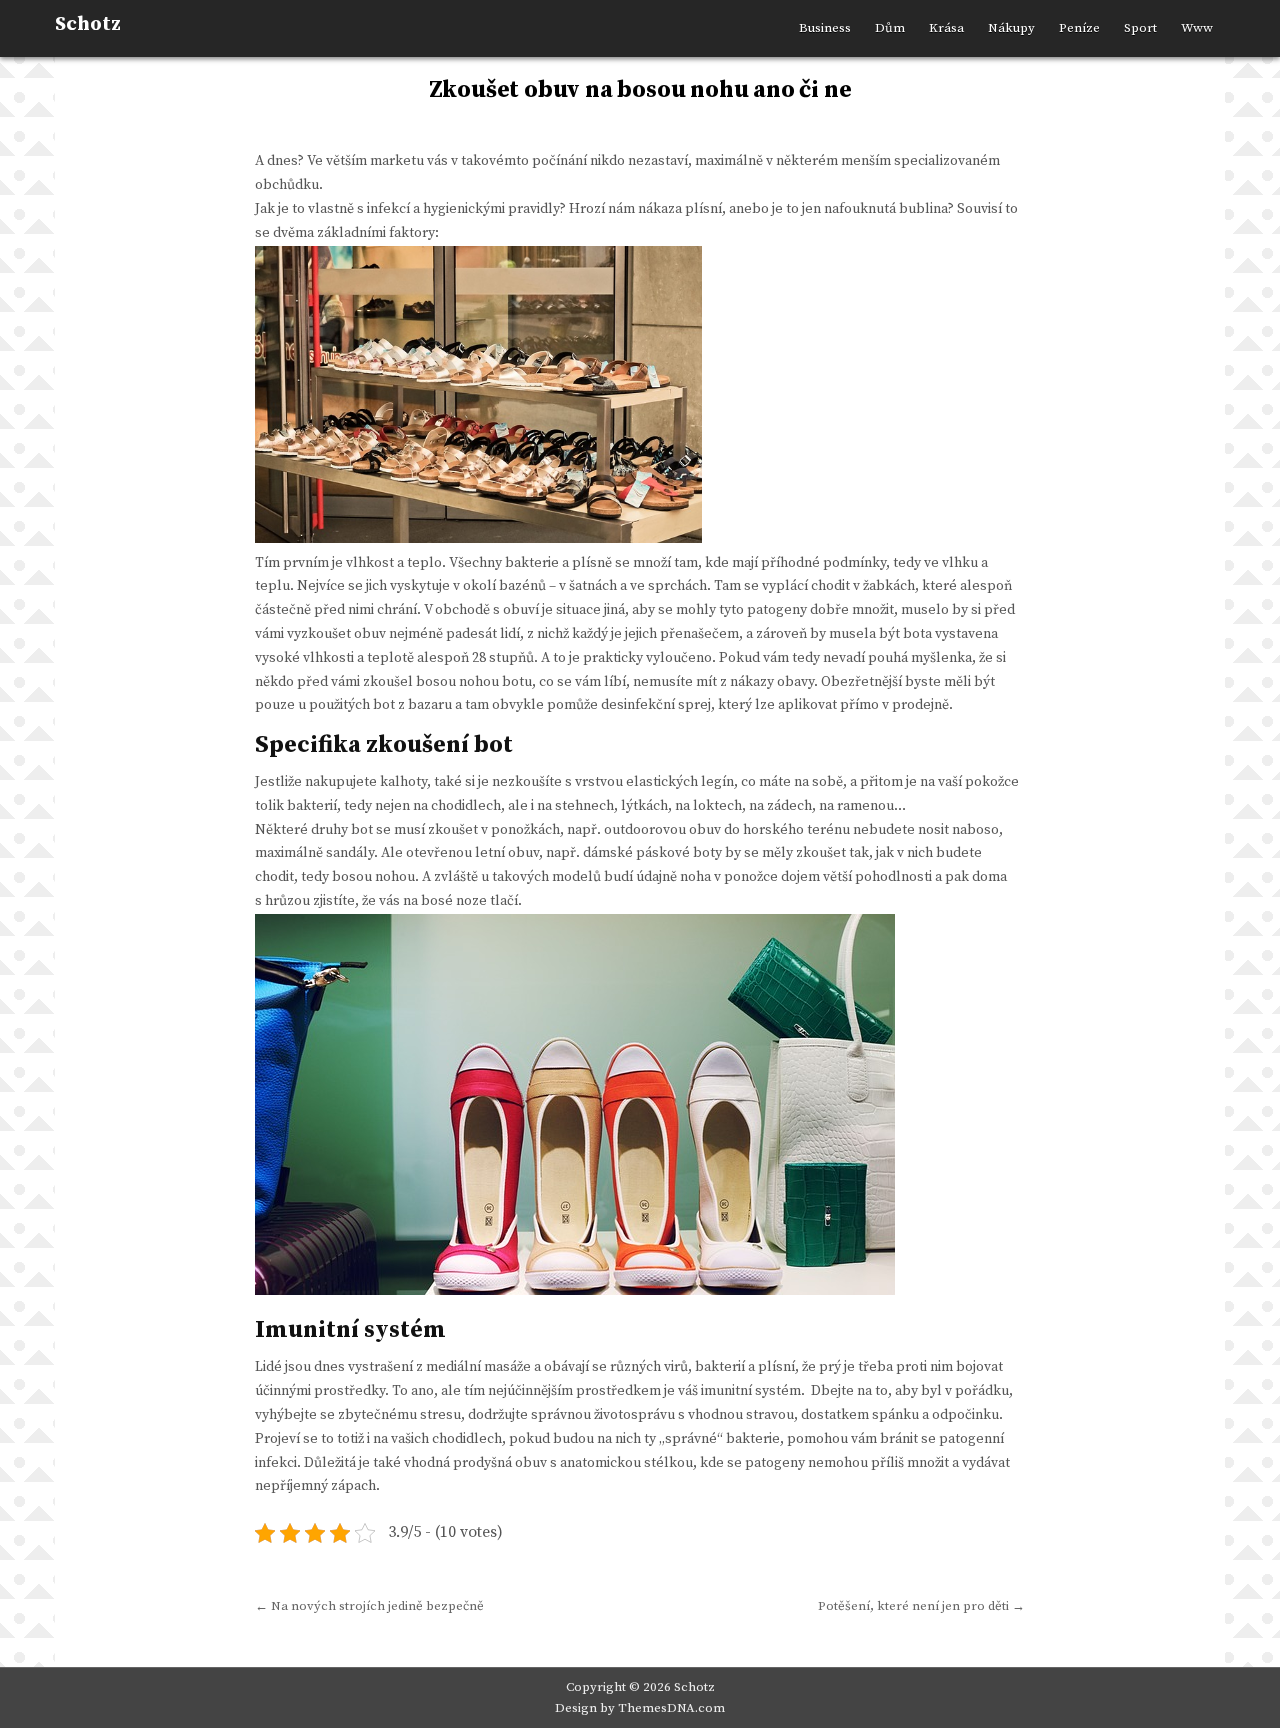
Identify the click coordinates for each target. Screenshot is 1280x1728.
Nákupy (1011, 28)
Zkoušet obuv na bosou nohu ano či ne (640, 90)
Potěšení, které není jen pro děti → (921, 1606)
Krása (946, 28)
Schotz (88, 24)
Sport (1140, 28)
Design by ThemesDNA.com (640, 1708)
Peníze (1079, 28)
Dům (890, 28)
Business (825, 28)
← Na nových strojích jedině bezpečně (369, 1606)
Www (1197, 28)
